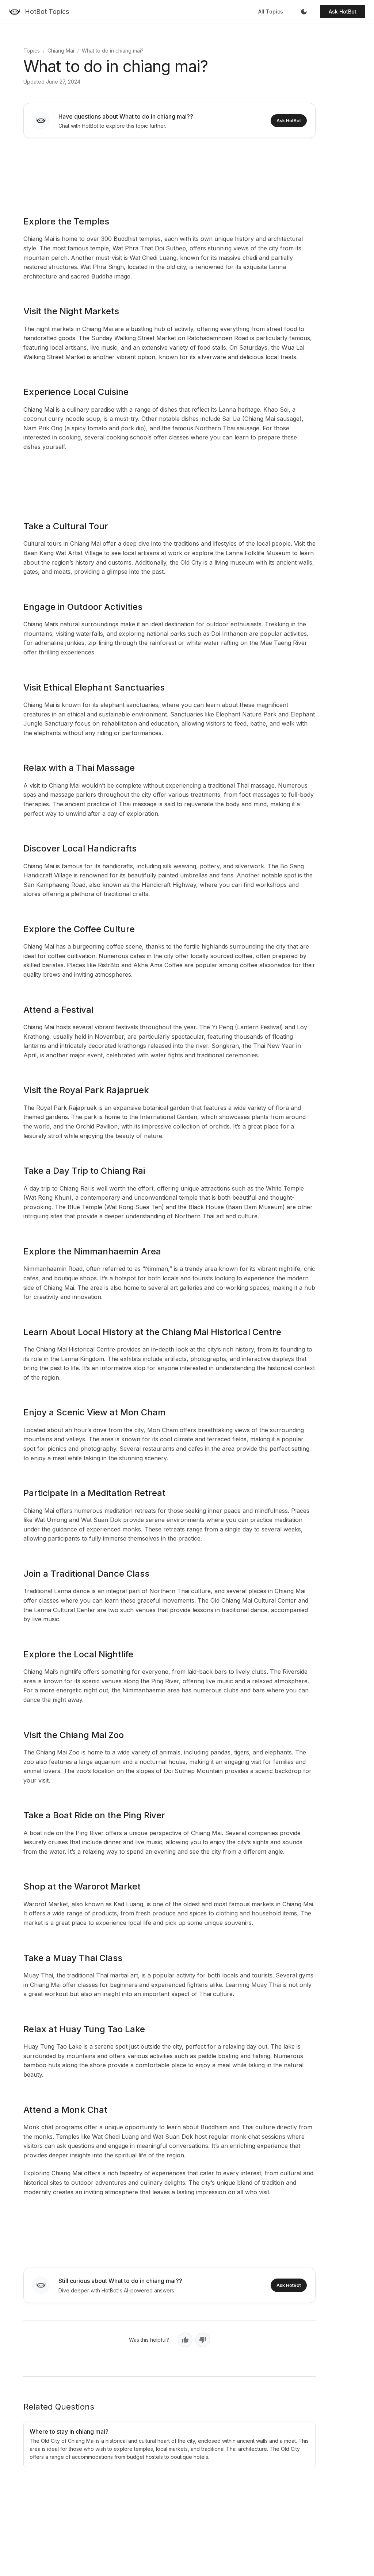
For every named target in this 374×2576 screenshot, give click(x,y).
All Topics (271, 11)
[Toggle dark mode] (304, 12)
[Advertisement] (169, 172)
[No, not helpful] (203, 2340)
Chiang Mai (61, 51)
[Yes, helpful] (185, 2340)
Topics (32, 51)
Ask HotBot (343, 11)
